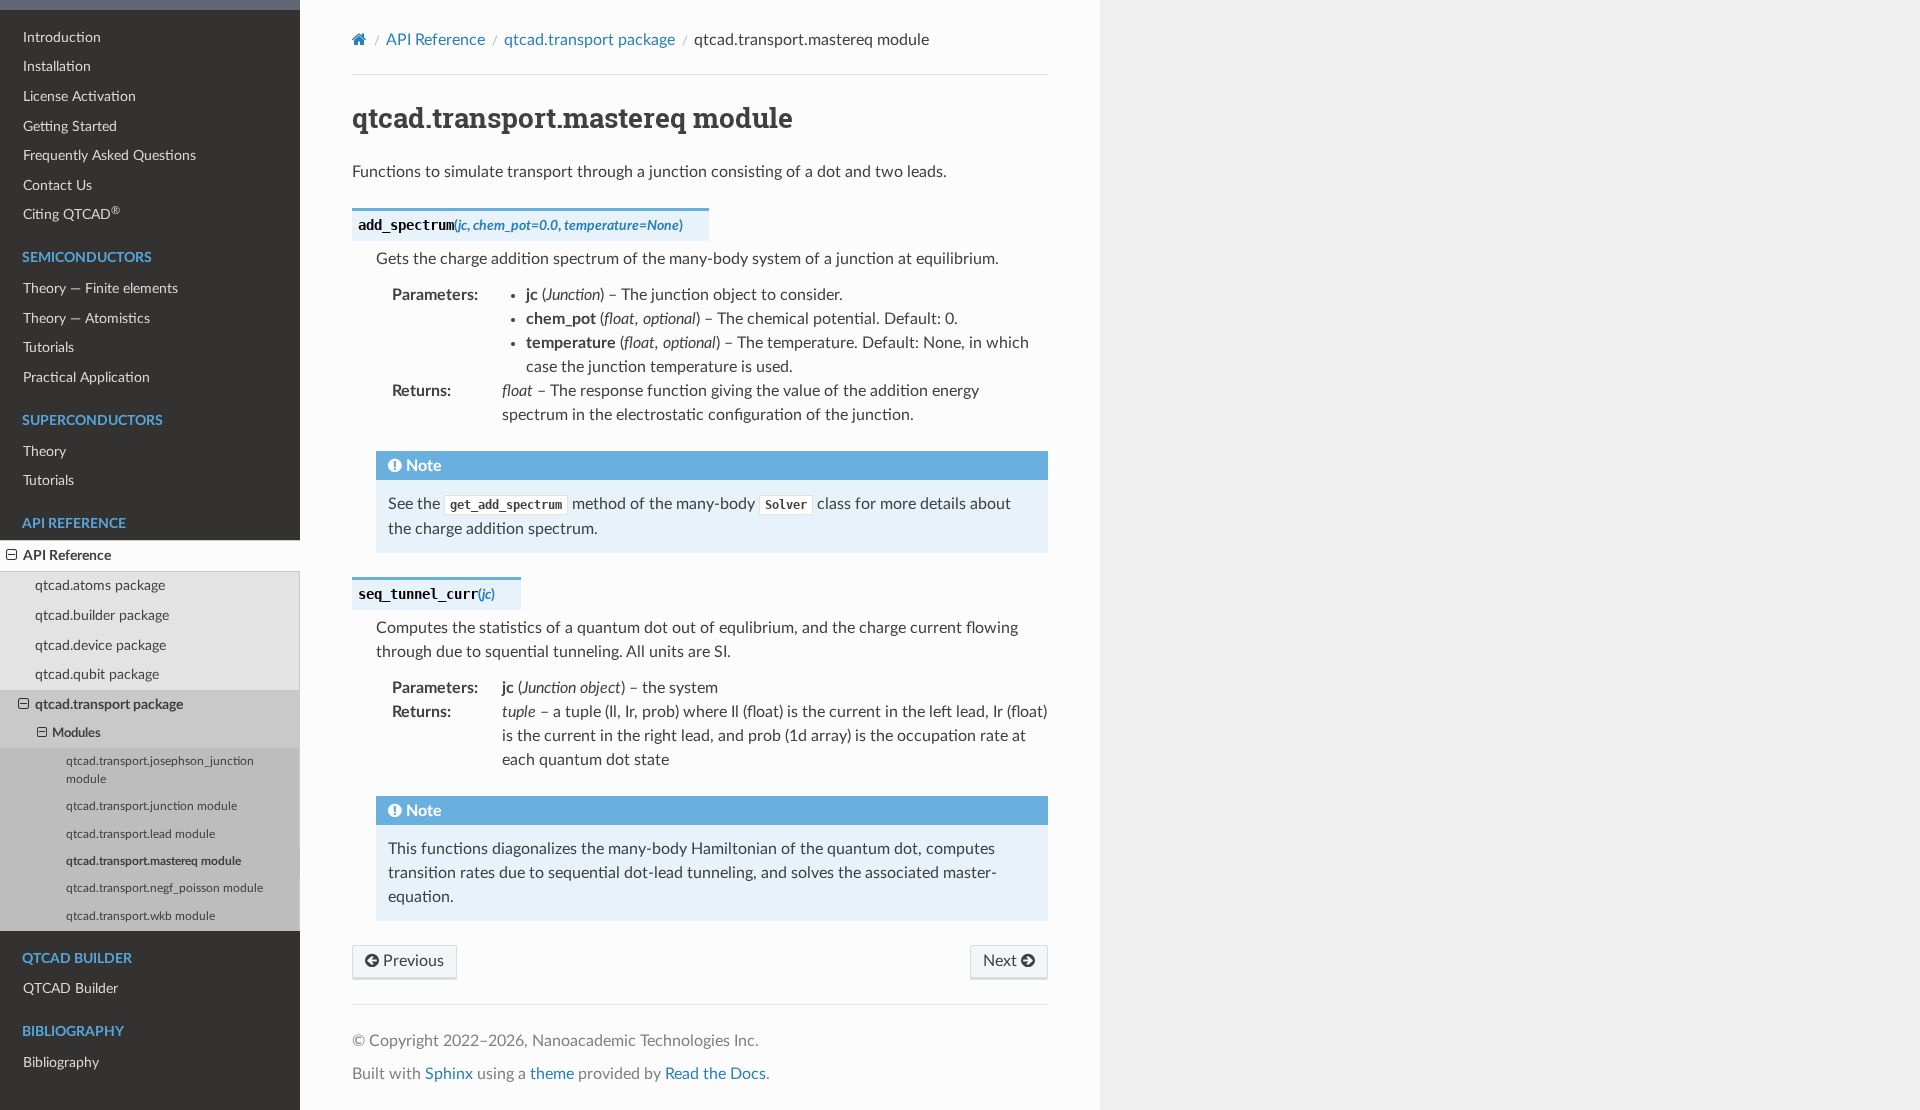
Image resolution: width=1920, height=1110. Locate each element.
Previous (411, 961)
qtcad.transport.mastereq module (153, 861)
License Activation (79, 96)
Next (1002, 961)
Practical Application (86, 377)
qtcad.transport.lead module (140, 834)
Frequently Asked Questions (109, 155)
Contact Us (57, 185)
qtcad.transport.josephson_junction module (160, 770)
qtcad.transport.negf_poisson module (164, 888)
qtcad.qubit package (97, 674)
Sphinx (449, 1074)
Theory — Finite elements (100, 288)
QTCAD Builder (70, 988)
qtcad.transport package (109, 704)
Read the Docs (715, 1074)
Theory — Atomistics (86, 318)
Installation (57, 66)
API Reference (67, 555)
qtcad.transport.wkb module (140, 916)
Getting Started (70, 126)
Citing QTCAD (71, 213)
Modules (76, 733)
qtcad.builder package (102, 615)
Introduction (62, 37)
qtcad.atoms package (100, 585)
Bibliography (61, 1062)
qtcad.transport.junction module (151, 806)
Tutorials (48, 347)
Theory (44, 451)
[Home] (359, 39)
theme (552, 1074)
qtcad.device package (100, 645)
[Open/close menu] (11, 556)
